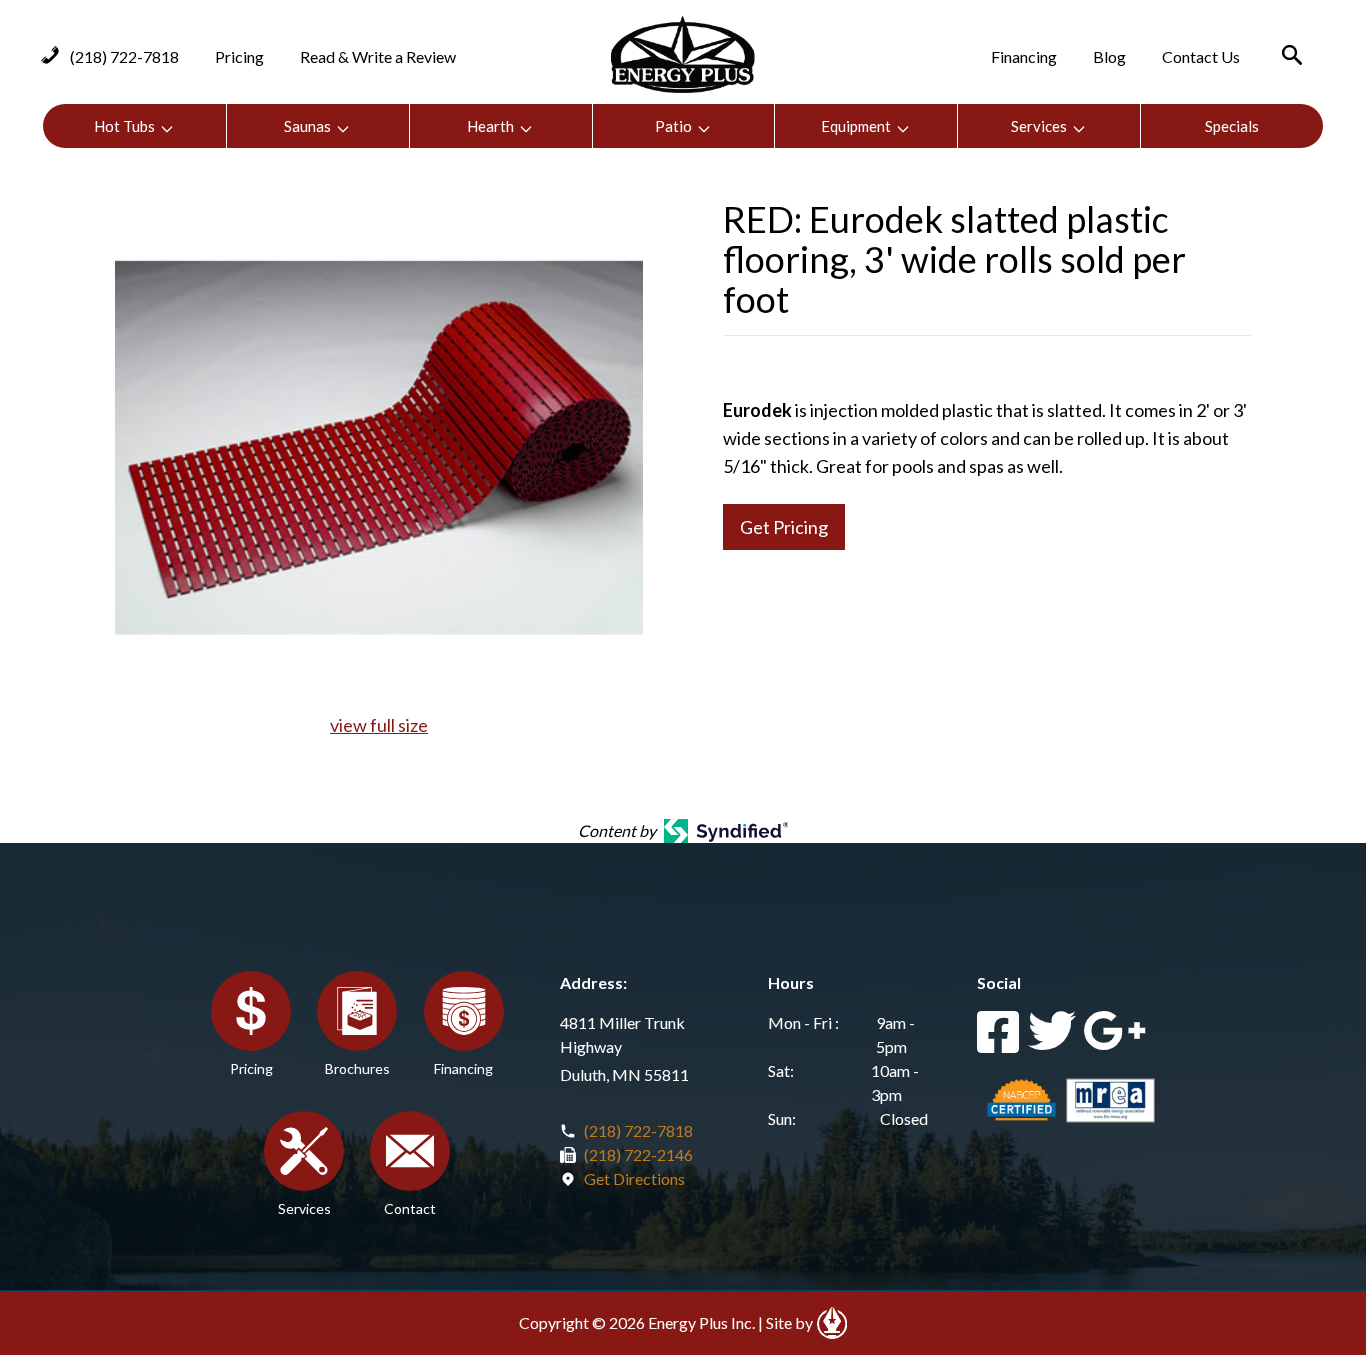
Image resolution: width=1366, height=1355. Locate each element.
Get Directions (634, 1178)
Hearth (490, 126)
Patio (673, 126)
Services (1039, 126)
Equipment (856, 126)
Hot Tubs (124, 126)
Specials (1232, 126)
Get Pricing (784, 527)
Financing (1024, 56)
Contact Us (1201, 56)
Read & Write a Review (378, 56)
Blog (1109, 56)
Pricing (239, 56)
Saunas (307, 126)
